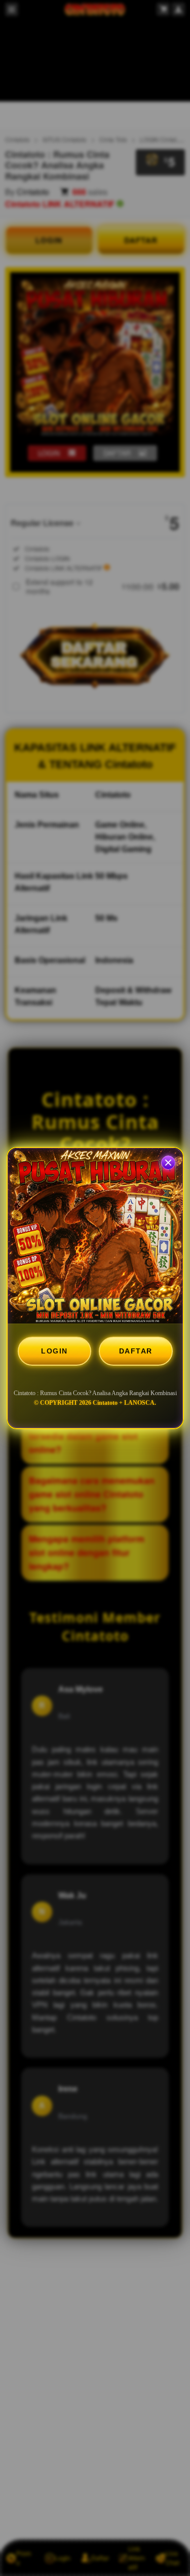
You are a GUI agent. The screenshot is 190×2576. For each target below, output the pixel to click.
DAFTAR (136, 1351)
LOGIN (54, 1351)
